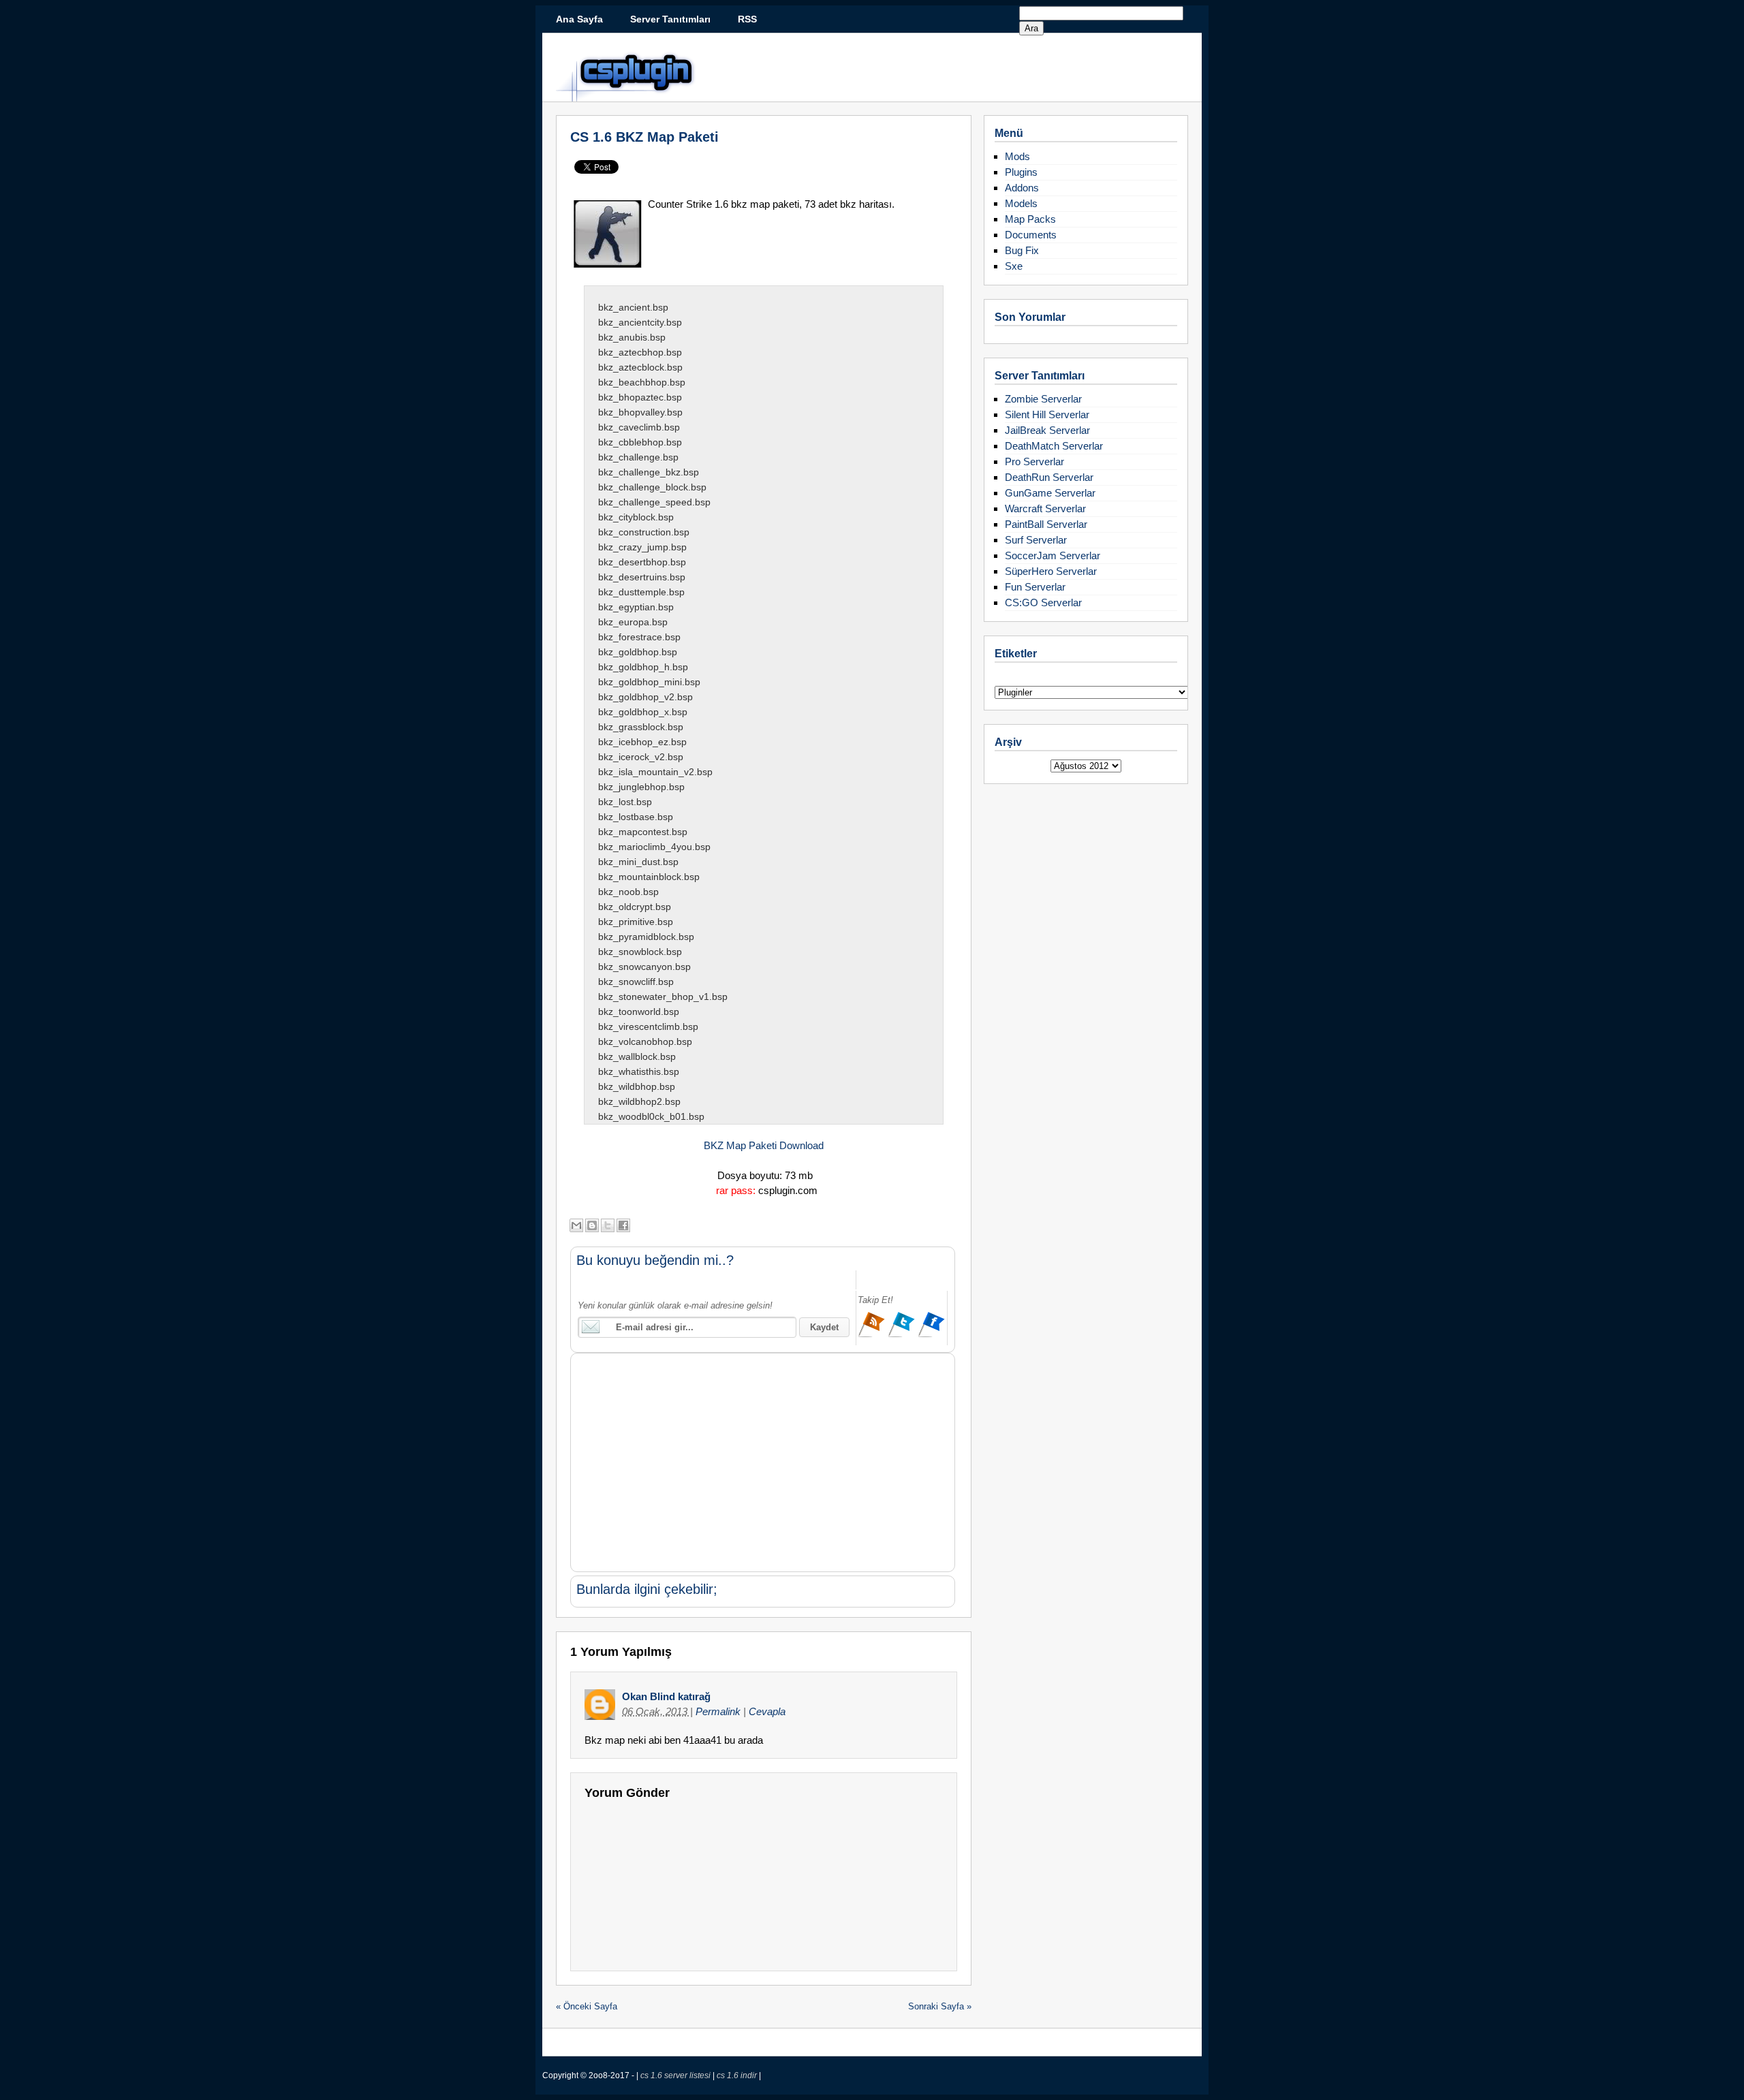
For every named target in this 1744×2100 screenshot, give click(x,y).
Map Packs (1030, 219)
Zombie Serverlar (1043, 399)
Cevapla (767, 1711)
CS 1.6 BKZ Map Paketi (644, 137)
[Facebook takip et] (931, 1335)
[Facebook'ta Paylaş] (623, 1225)
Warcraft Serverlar (1045, 508)
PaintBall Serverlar (1046, 524)
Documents (1031, 235)
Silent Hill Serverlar (1047, 414)
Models (1021, 203)
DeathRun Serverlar (1049, 477)
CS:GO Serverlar (1043, 602)
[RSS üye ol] (873, 1335)
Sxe (1014, 266)
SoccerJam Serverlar (1053, 555)
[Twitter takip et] (903, 1335)
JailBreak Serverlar (1047, 430)
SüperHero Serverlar (1051, 571)
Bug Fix (1022, 250)
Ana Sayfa (579, 19)
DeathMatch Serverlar (1054, 446)
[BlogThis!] (592, 1225)
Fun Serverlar (1035, 587)
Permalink (719, 1711)
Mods (1017, 156)
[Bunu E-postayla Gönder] (576, 1225)
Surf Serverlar (1036, 540)
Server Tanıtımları (670, 19)
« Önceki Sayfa (587, 2006)
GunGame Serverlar (1050, 493)
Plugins (1021, 172)
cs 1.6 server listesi (676, 2075)
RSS (747, 19)
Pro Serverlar (1034, 461)
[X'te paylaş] (608, 1225)
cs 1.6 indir (738, 2075)
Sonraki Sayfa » (940, 2006)
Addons (1022, 188)
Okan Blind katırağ (666, 1696)
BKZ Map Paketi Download (764, 1145)
